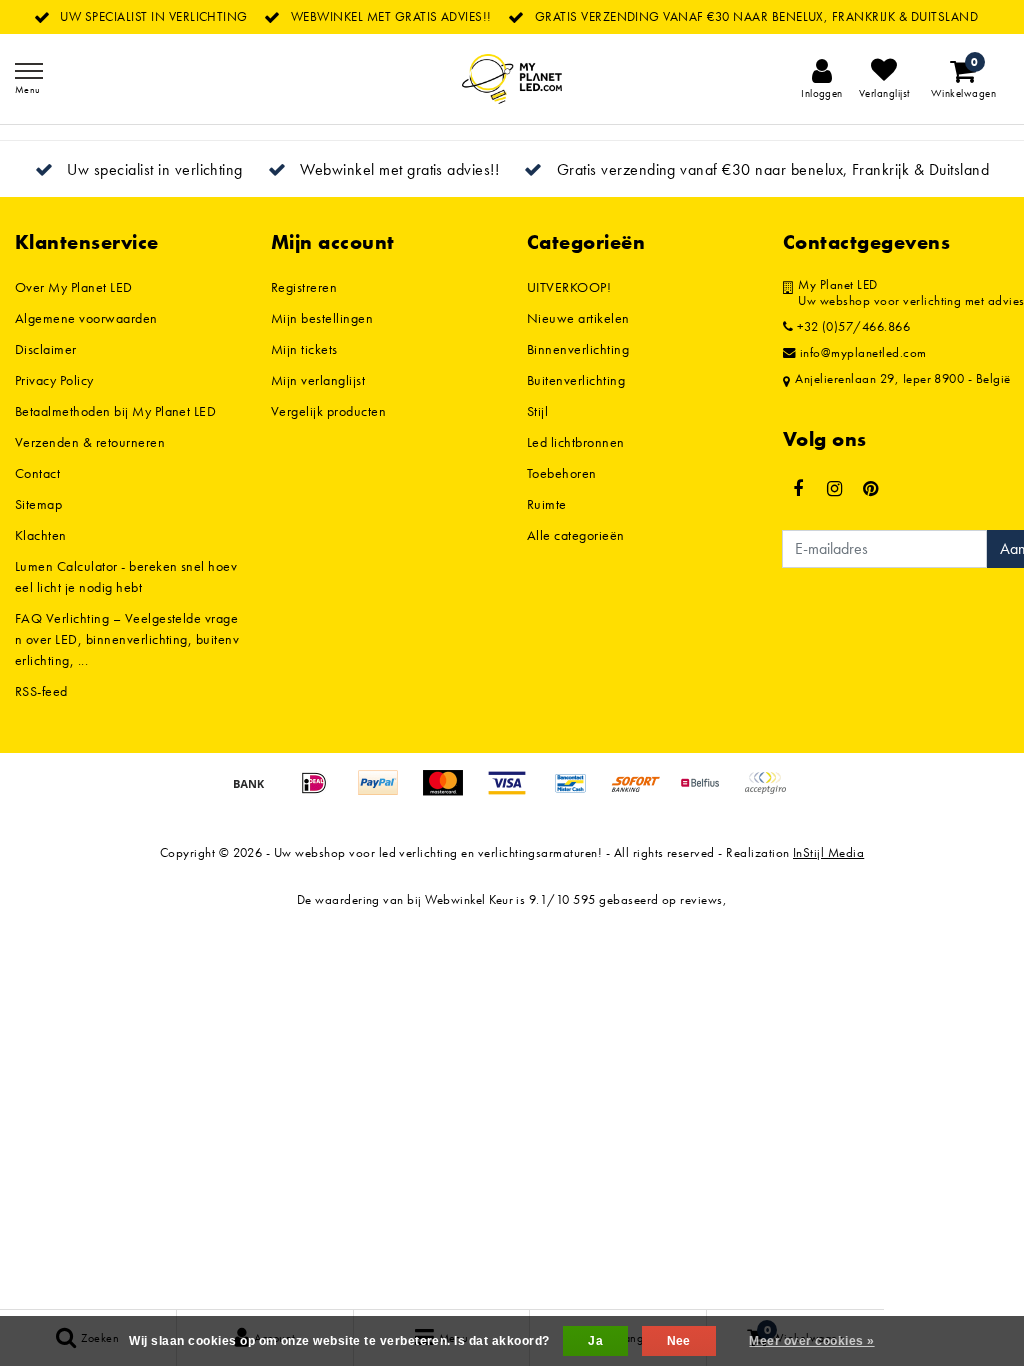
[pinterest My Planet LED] (871, 489)
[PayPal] (385, 792)
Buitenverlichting (576, 380)
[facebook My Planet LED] (798, 489)
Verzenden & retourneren (90, 442)
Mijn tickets (304, 349)
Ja (595, 1341)
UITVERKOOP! (569, 287)
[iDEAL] (321, 792)
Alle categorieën (576, 535)
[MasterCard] (450, 792)
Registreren (304, 287)
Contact (37, 473)
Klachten (41, 535)
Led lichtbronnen (576, 442)
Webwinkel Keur (469, 899)
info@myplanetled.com (863, 353)
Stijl (537, 411)
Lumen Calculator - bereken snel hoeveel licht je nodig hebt (126, 576)
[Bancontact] (578, 792)
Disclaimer (46, 349)
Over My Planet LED (74, 287)
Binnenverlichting (578, 349)
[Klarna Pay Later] (770, 792)
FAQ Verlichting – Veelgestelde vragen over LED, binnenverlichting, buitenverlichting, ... (127, 639)
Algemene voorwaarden (86, 318)
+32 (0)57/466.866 (851, 327)
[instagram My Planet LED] (834, 489)
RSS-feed (41, 691)
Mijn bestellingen (322, 318)
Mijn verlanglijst (318, 380)
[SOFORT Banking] (643, 792)
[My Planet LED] (512, 79)
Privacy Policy (54, 380)
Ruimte (547, 504)
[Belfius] (707, 792)
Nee (679, 1341)
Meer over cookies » (811, 1341)
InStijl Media (828, 852)
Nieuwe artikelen (578, 318)
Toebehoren (562, 473)
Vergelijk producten (328, 411)
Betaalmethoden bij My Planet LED (115, 411)
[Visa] (514, 792)
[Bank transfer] (256, 792)
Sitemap (38, 504)
